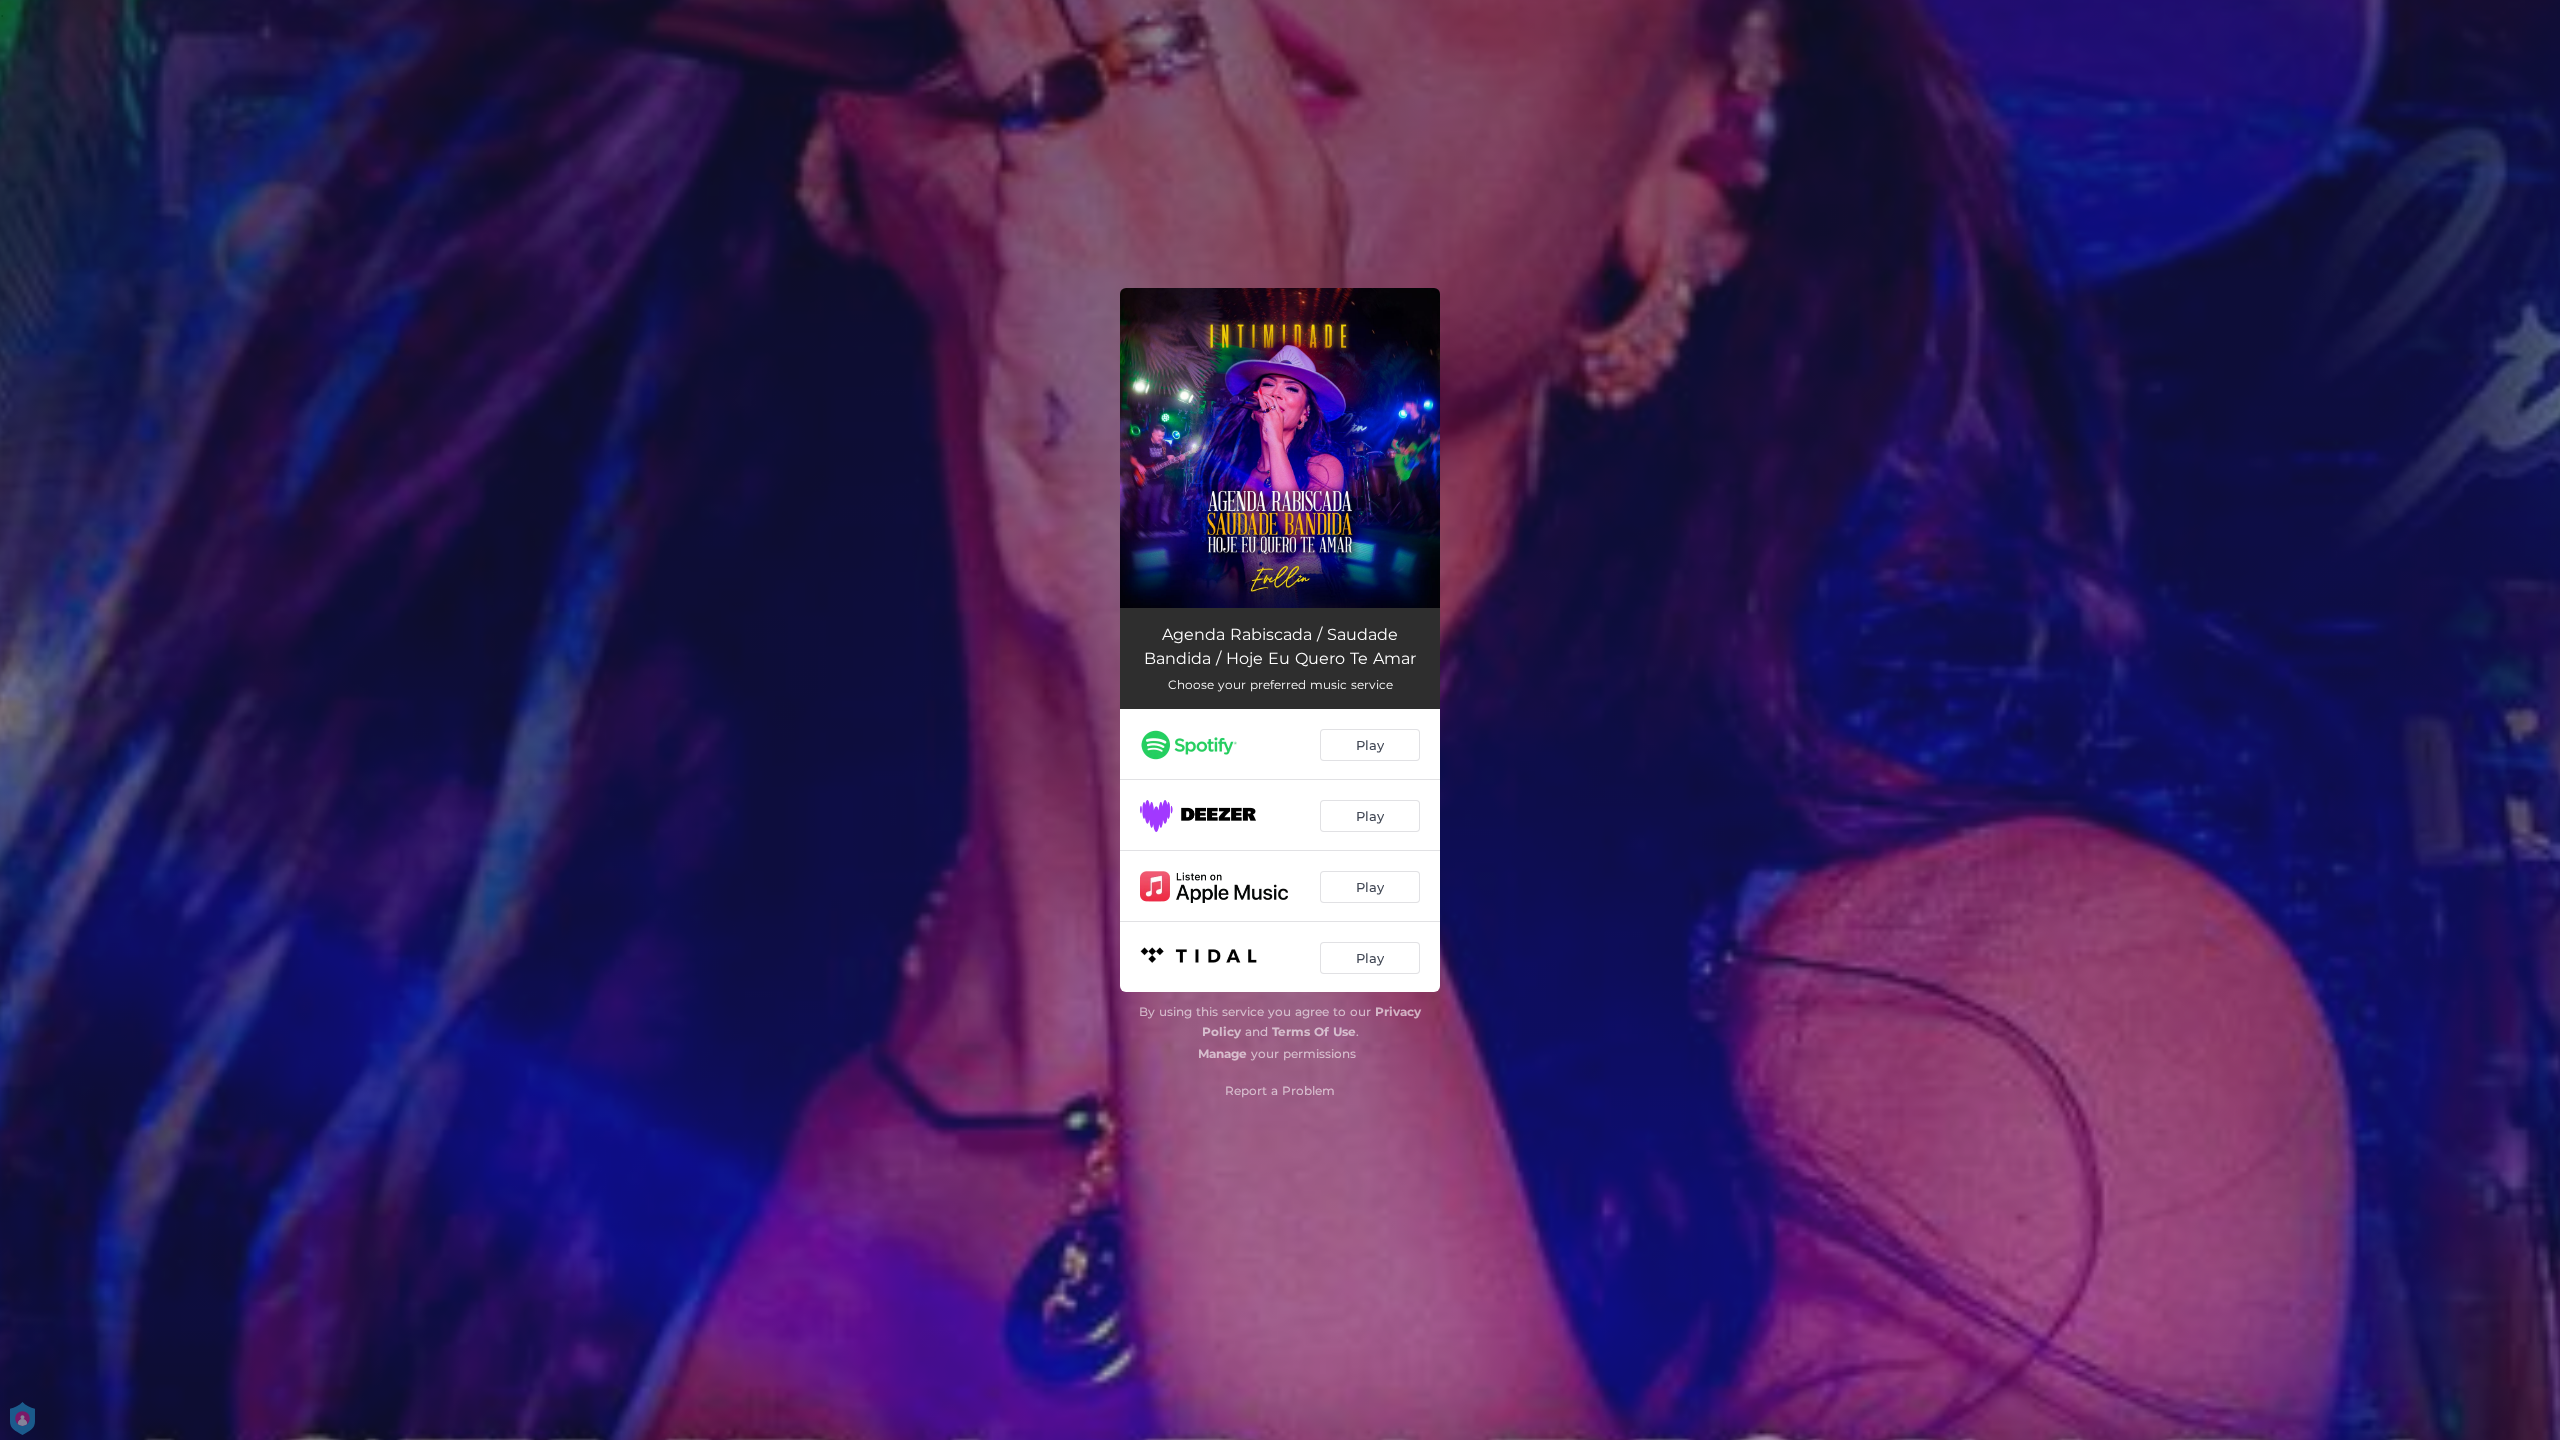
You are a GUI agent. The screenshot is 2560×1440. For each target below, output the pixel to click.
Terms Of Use (1314, 1031)
